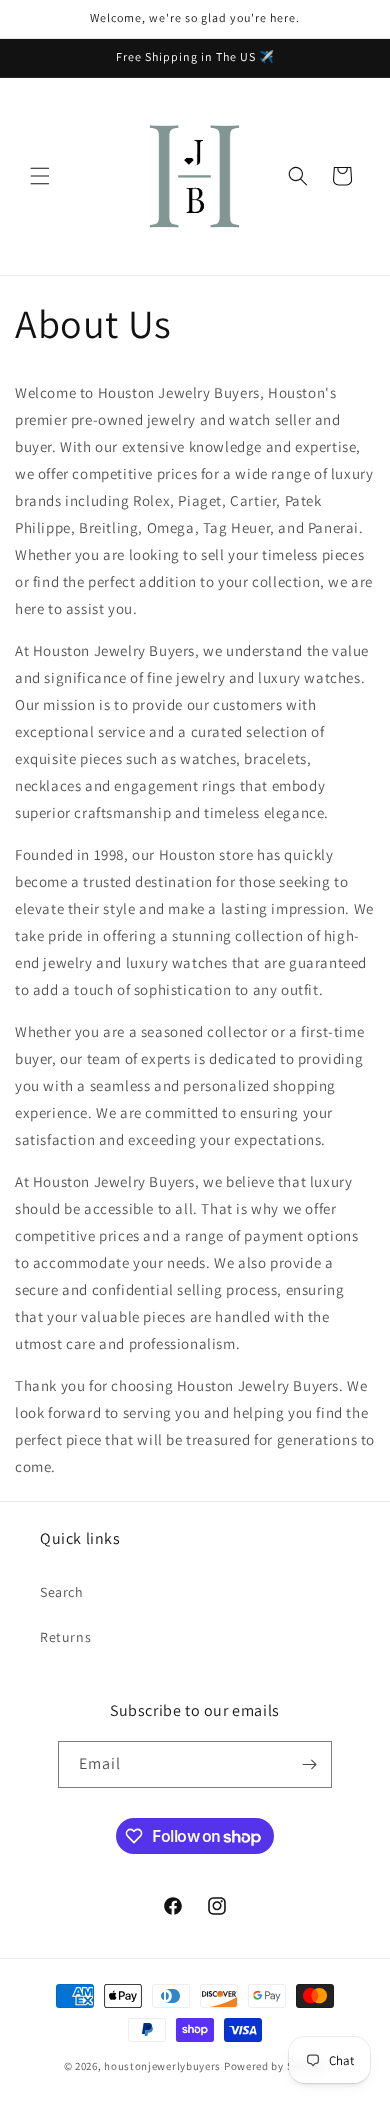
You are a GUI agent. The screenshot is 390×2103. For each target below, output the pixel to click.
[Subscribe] (309, 1764)
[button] (40, 176)
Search (62, 1592)
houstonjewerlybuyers (162, 2066)
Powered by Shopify (275, 2066)
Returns (65, 1637)
